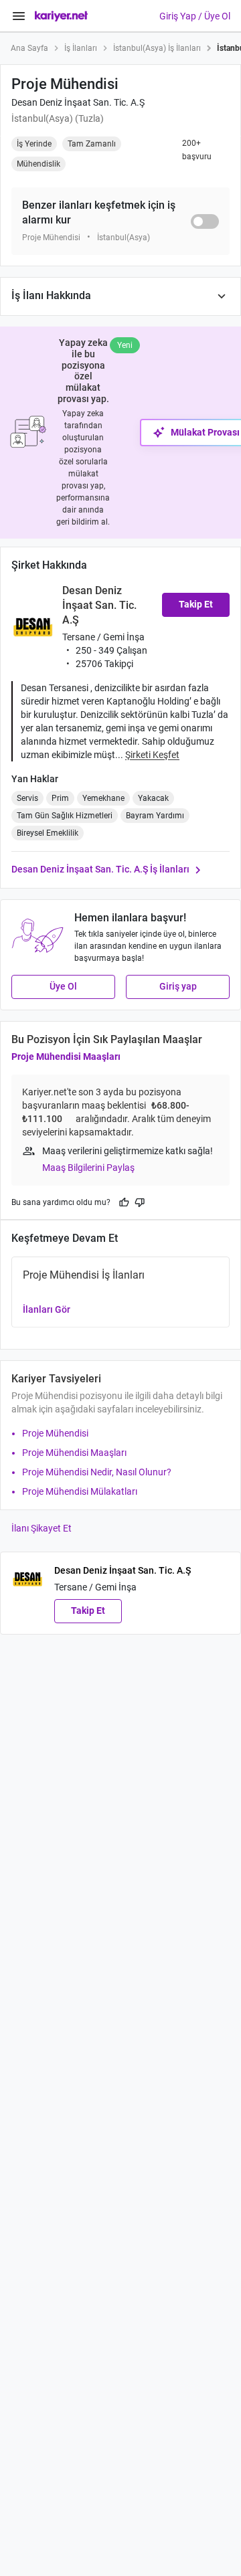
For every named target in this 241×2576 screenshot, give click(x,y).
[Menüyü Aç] (19, 16)
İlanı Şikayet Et (42, 1528)
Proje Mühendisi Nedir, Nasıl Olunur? (97, 1472)
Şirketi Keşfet (152, 755)
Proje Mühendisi (55, 1433)
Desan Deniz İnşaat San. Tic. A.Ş (78, 102)
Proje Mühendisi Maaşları (66, 1056)
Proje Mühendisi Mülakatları (80, 1491)
